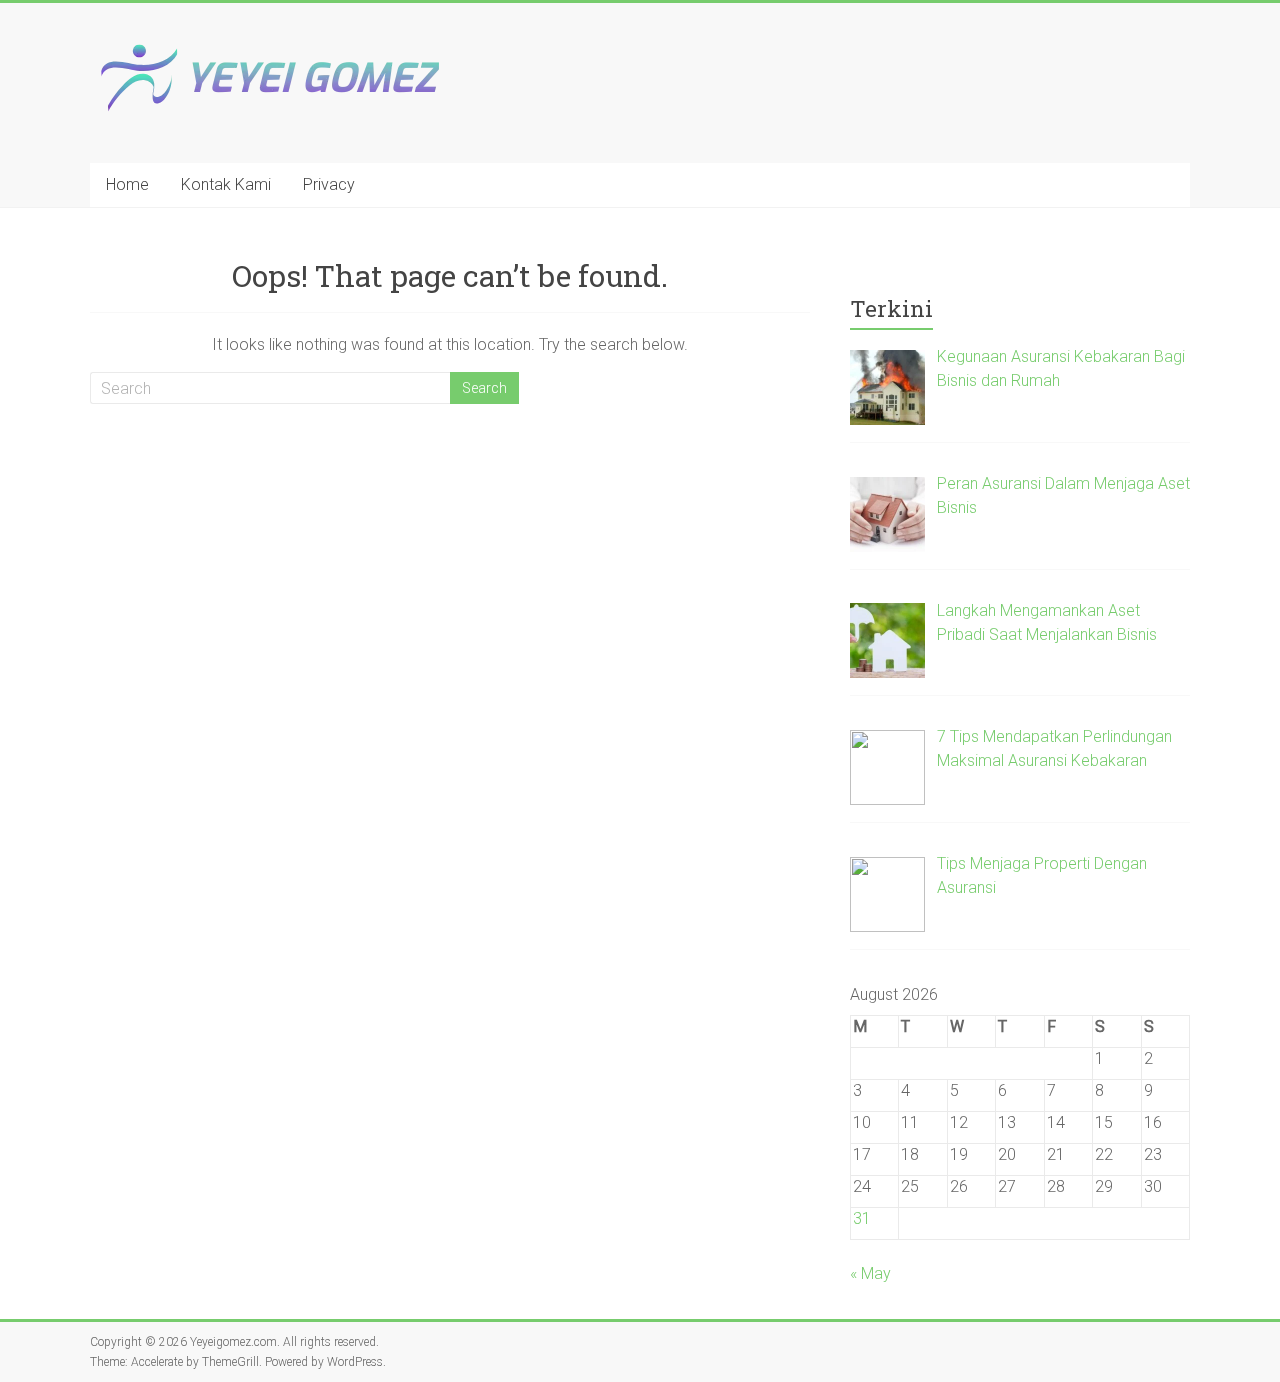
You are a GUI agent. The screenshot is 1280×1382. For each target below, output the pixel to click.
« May (870, 1273)
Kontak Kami (226, 184)
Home (127, 184)
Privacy (329, 184)
